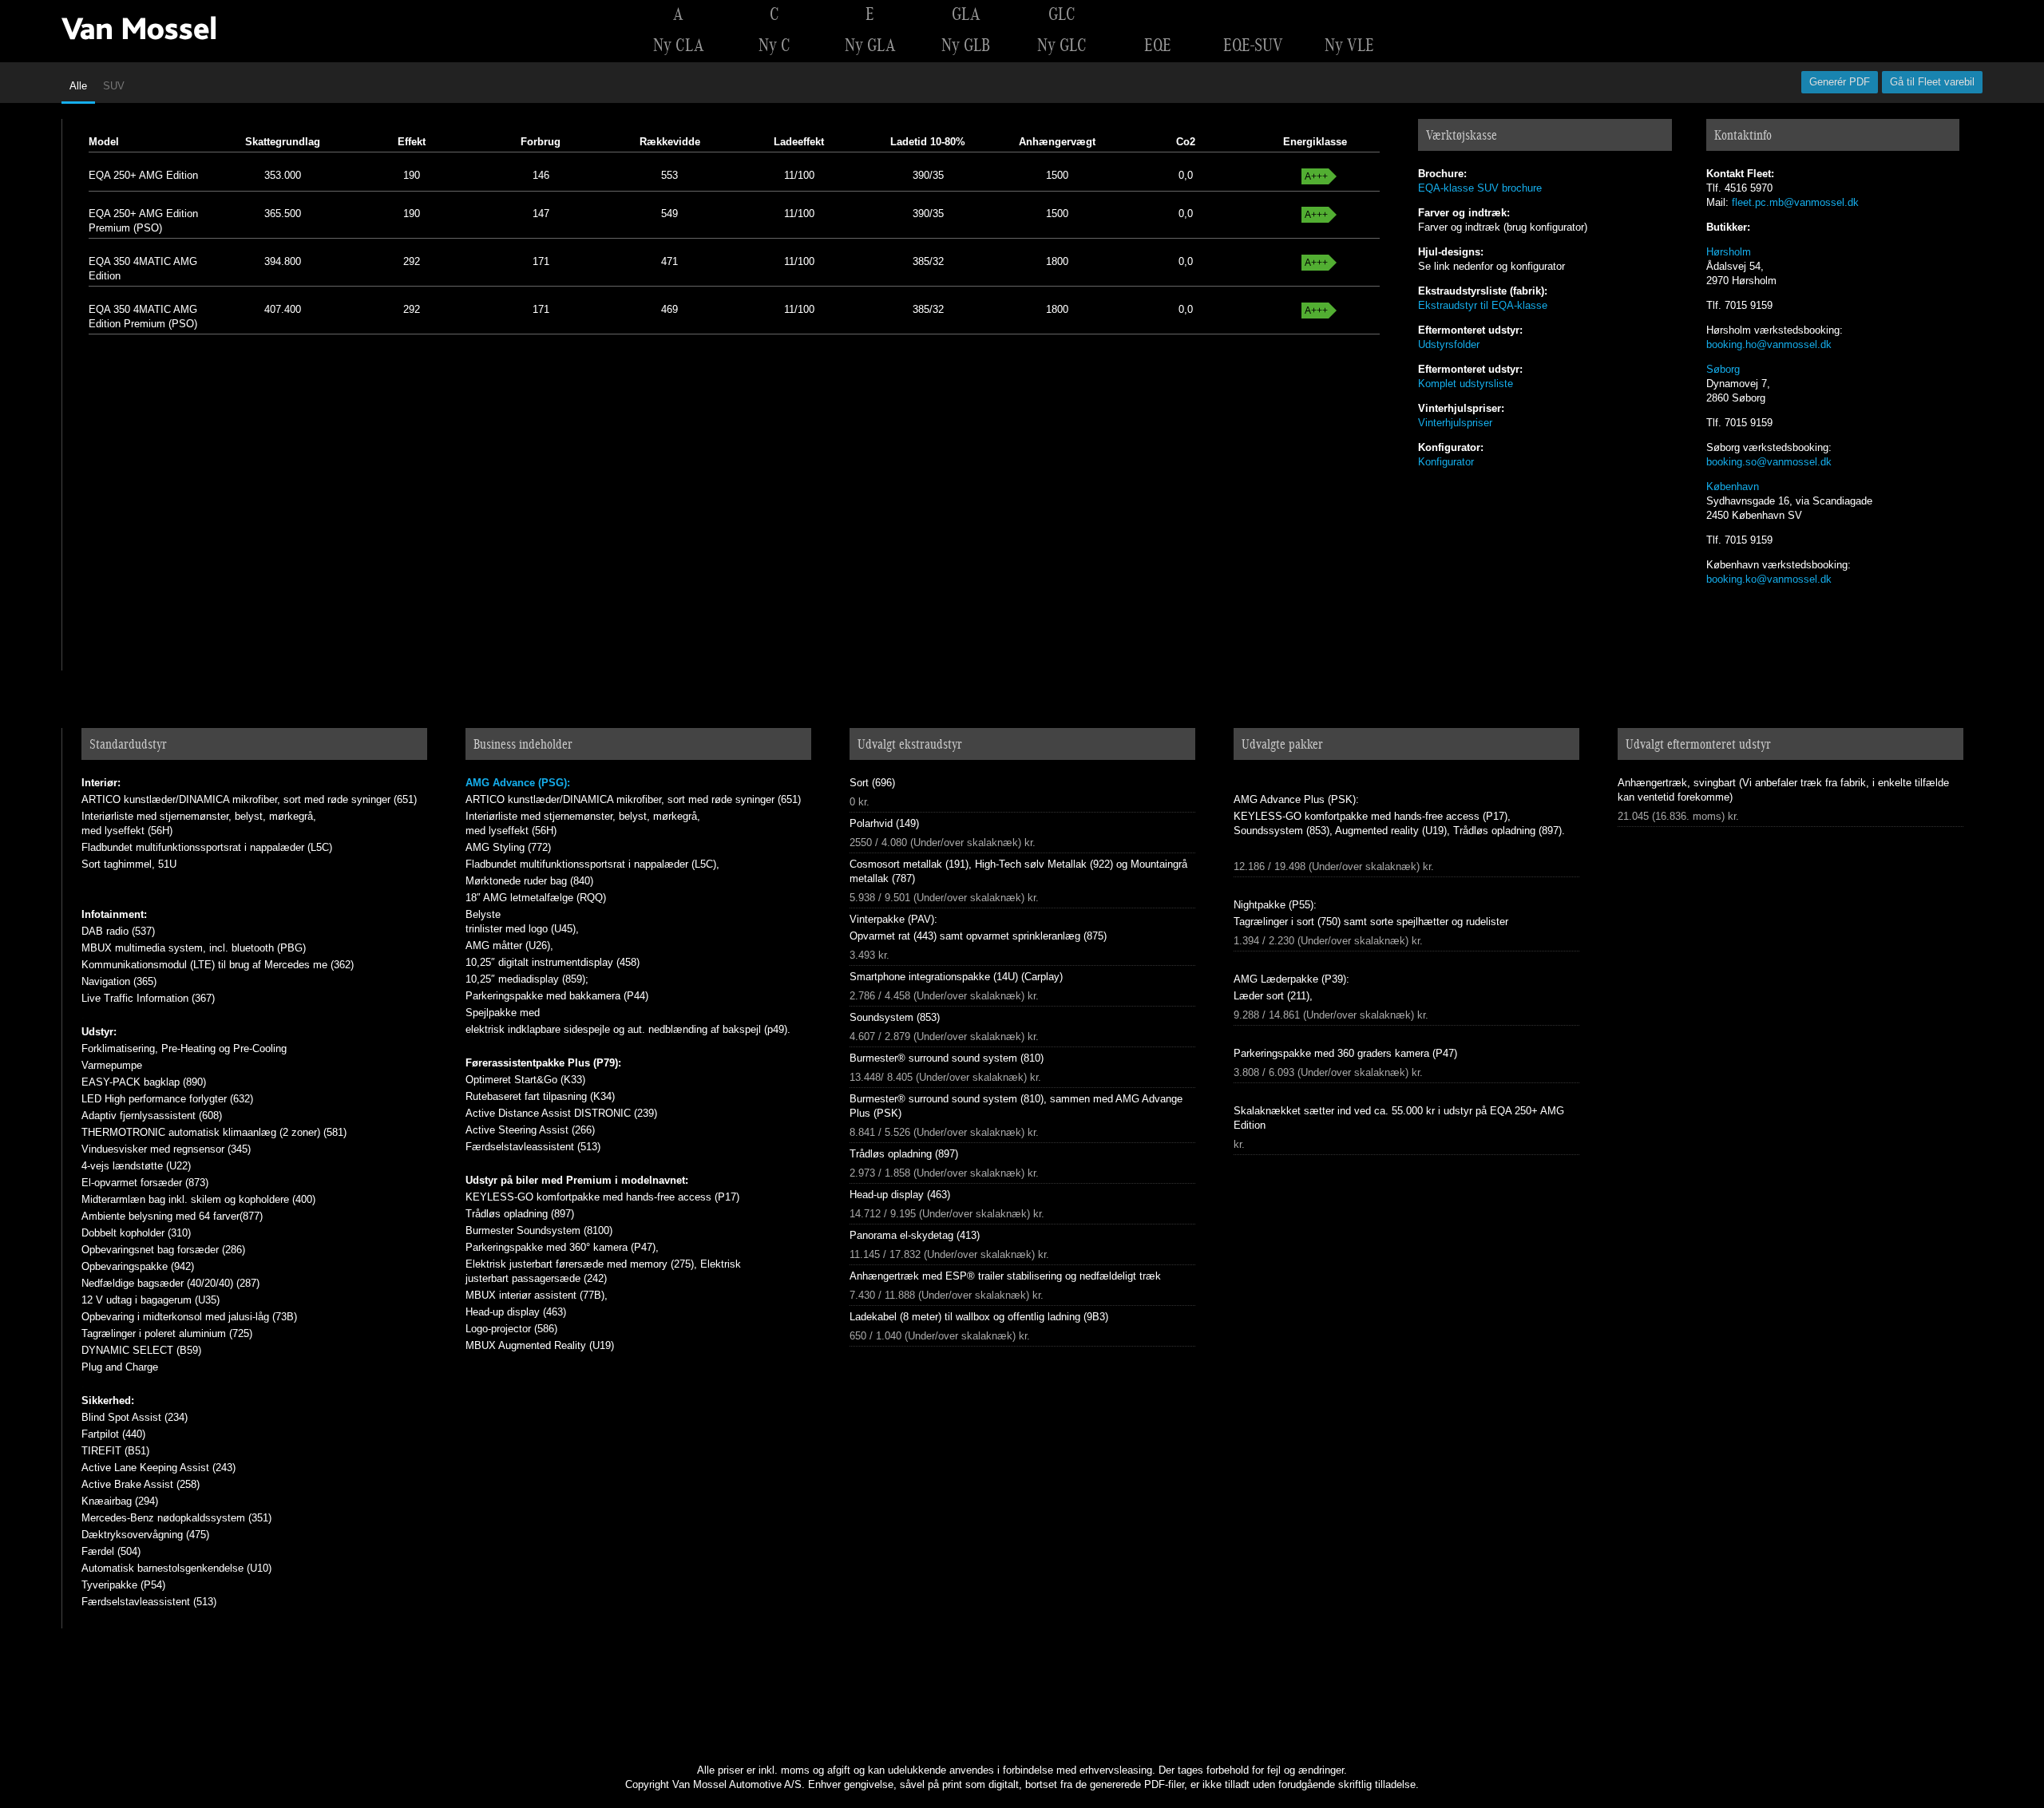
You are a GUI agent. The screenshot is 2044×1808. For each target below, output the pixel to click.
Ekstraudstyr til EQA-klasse (1483, 305)
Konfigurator (1446, 462)
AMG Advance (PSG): (518, 783)
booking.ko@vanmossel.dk (1769, 579)
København (1733, 487)
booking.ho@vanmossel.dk (1769, 344)
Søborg (1723, 369)
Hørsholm (1729, 252)
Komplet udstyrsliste (1466, 384)
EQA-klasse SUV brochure (1480, 188)
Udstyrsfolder (1449, 344)
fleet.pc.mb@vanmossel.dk (1795, 202)
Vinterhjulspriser (1455, 423)
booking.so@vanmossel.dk (1769, 462)
